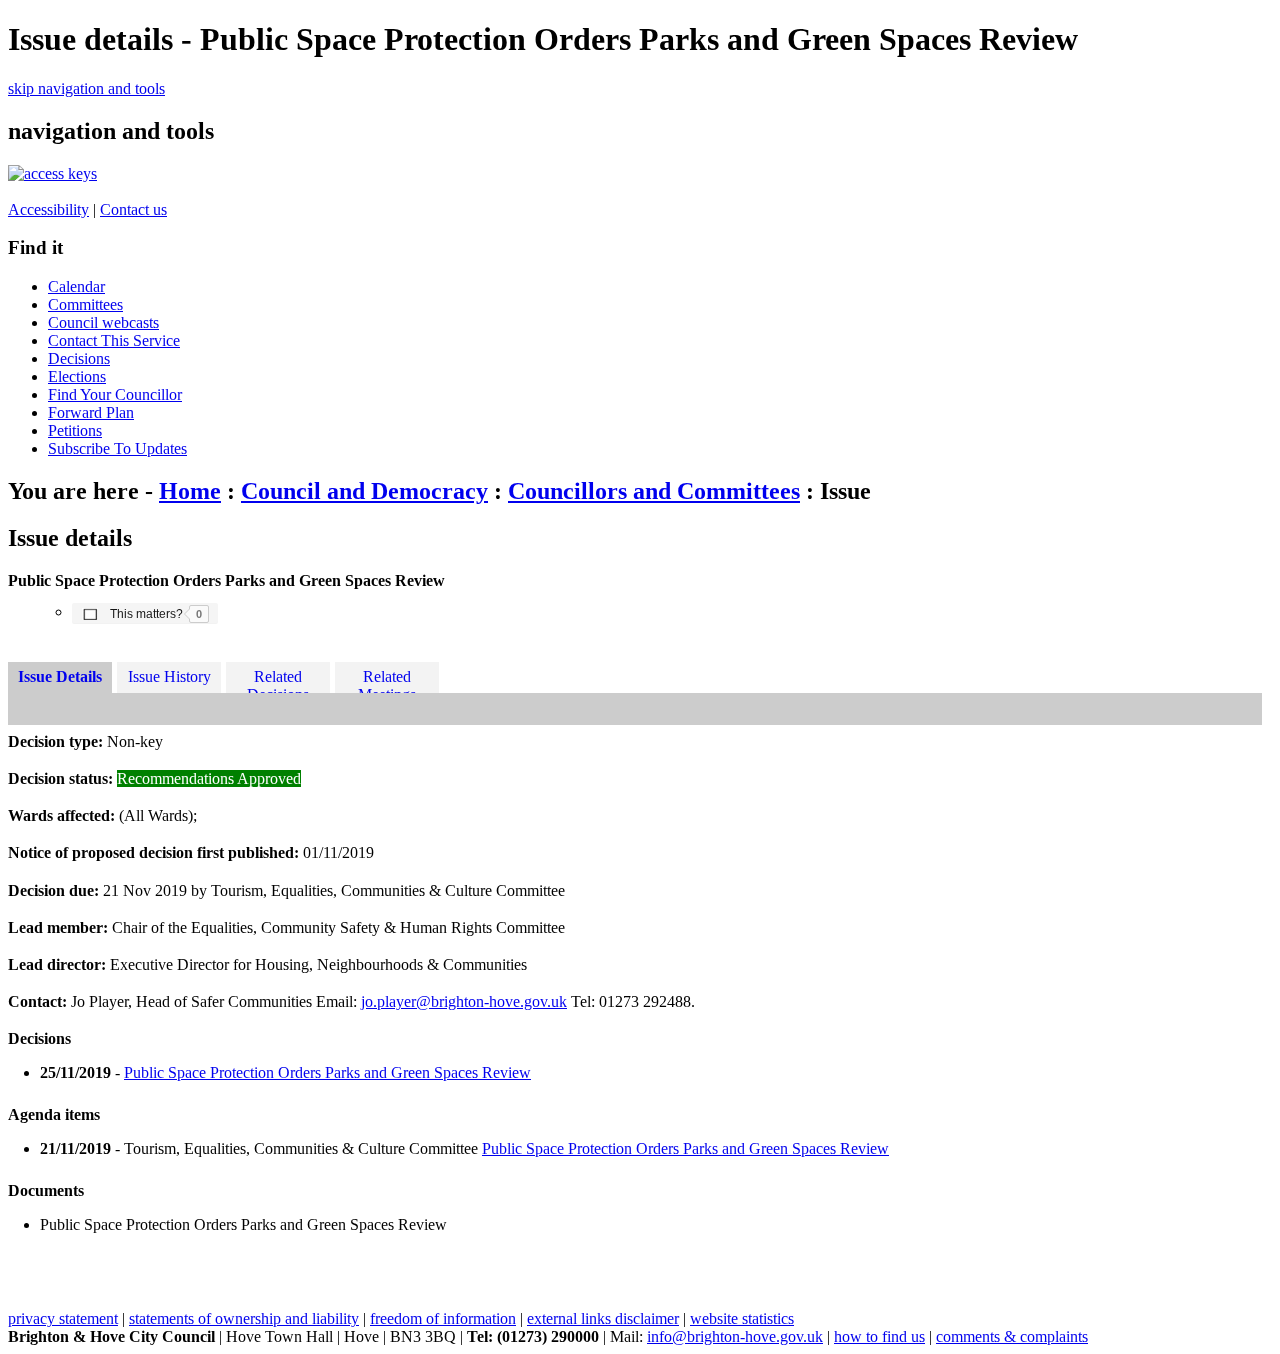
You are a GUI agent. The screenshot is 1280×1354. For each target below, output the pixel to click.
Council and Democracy (364, 491)
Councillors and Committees (654, 491)
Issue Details (60, 676)
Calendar (76, 286)
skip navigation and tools (86, 88)
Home (190, 491)
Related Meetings (387, 680)
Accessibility (48, 209)
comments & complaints (1012, 1336)
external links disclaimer (603, 1318)
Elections (77, 376)
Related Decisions (278, 680)
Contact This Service (114, 340)
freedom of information (443, 1318)
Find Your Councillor (115, 394)
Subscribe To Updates (117, 448)
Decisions (79, 358)
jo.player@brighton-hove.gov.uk (464, 1001)
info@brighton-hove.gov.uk (735, 1336)
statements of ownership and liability (244, 1318)
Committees (85, 304)
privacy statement (63, 1318)
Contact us (133, 209)
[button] (145, 613)
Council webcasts (103, 322)
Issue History (169, 676)
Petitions (75, 430)
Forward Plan (91, 412)
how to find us (879, 1336)
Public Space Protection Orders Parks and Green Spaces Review (327, 1072)
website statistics (742, 1318)
